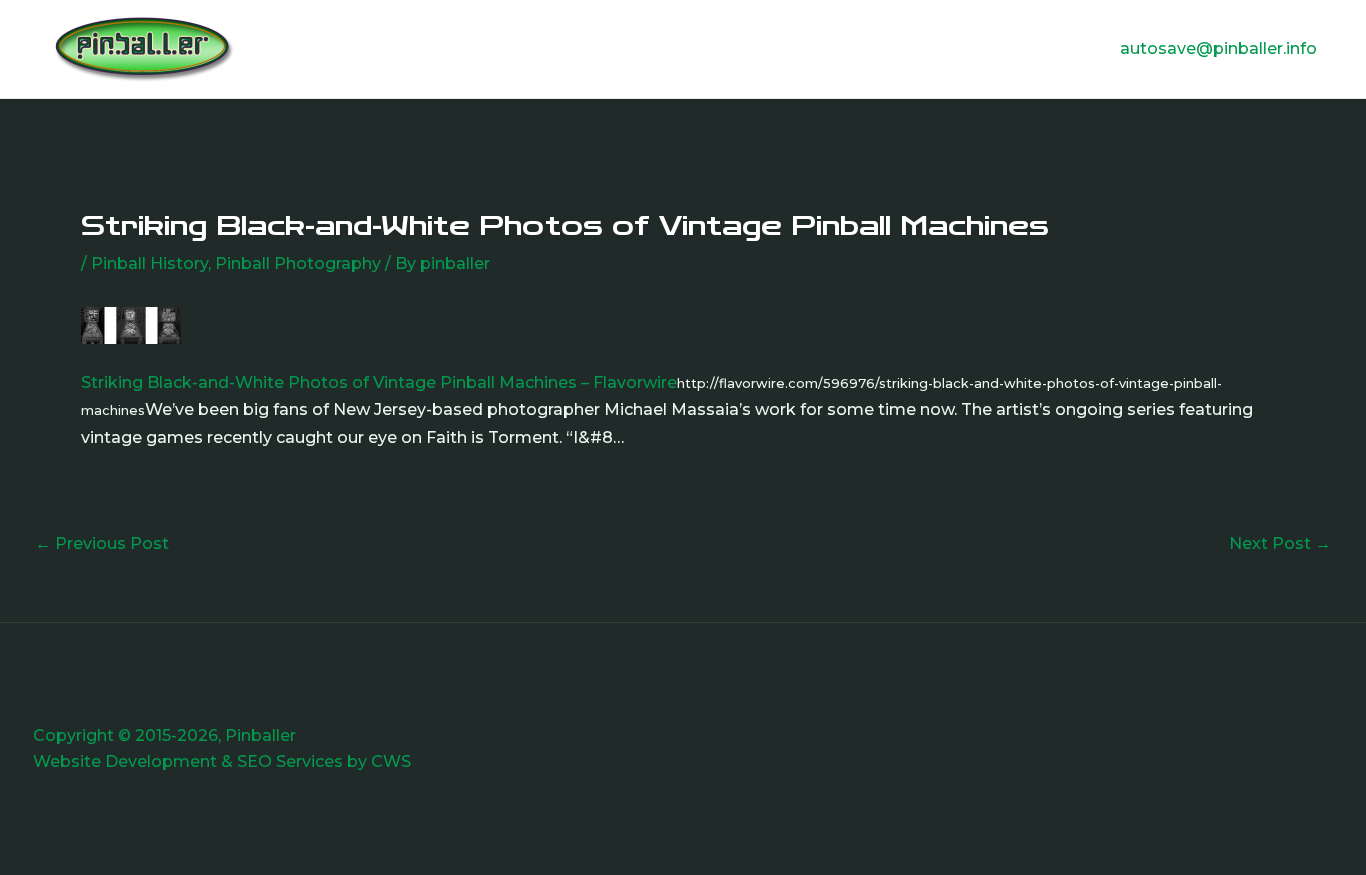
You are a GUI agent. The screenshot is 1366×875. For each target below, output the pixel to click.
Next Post (1280, 544)
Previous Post (102, 544)
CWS (391, 761)
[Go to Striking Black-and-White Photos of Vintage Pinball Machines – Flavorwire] (131, 324)
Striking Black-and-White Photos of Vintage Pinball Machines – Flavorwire (379, 382)
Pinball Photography (298, 263)
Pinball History (149, 263)
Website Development (125, 761)
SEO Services (290, 761)
